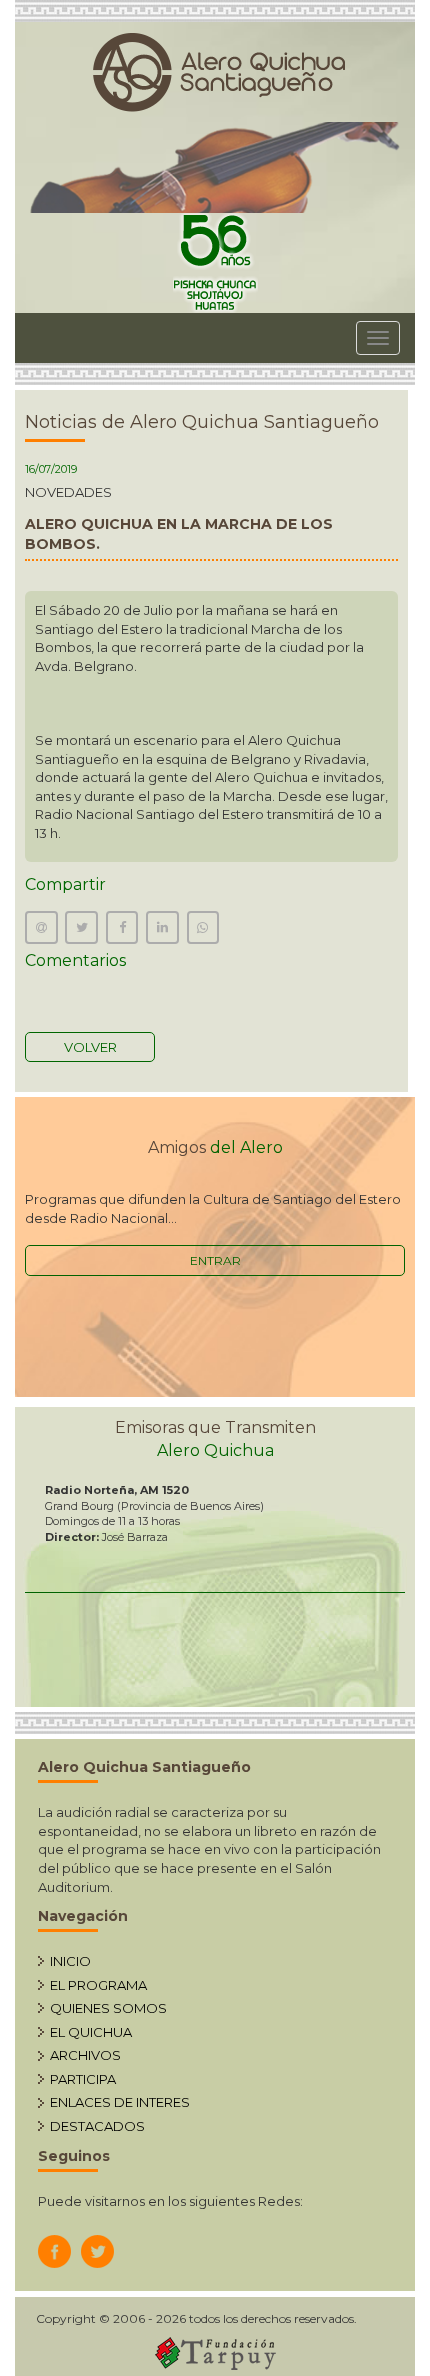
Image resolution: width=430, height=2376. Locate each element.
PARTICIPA (83, 2079)
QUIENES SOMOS (108, 2008)
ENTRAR (215, 1260)
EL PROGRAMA (98, 1985)
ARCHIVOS (85, 2055)
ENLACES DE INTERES (120, 2102)
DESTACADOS (97, 2126)
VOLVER (90, 1047)
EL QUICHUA (91, 2032)
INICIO (70, 1961)
